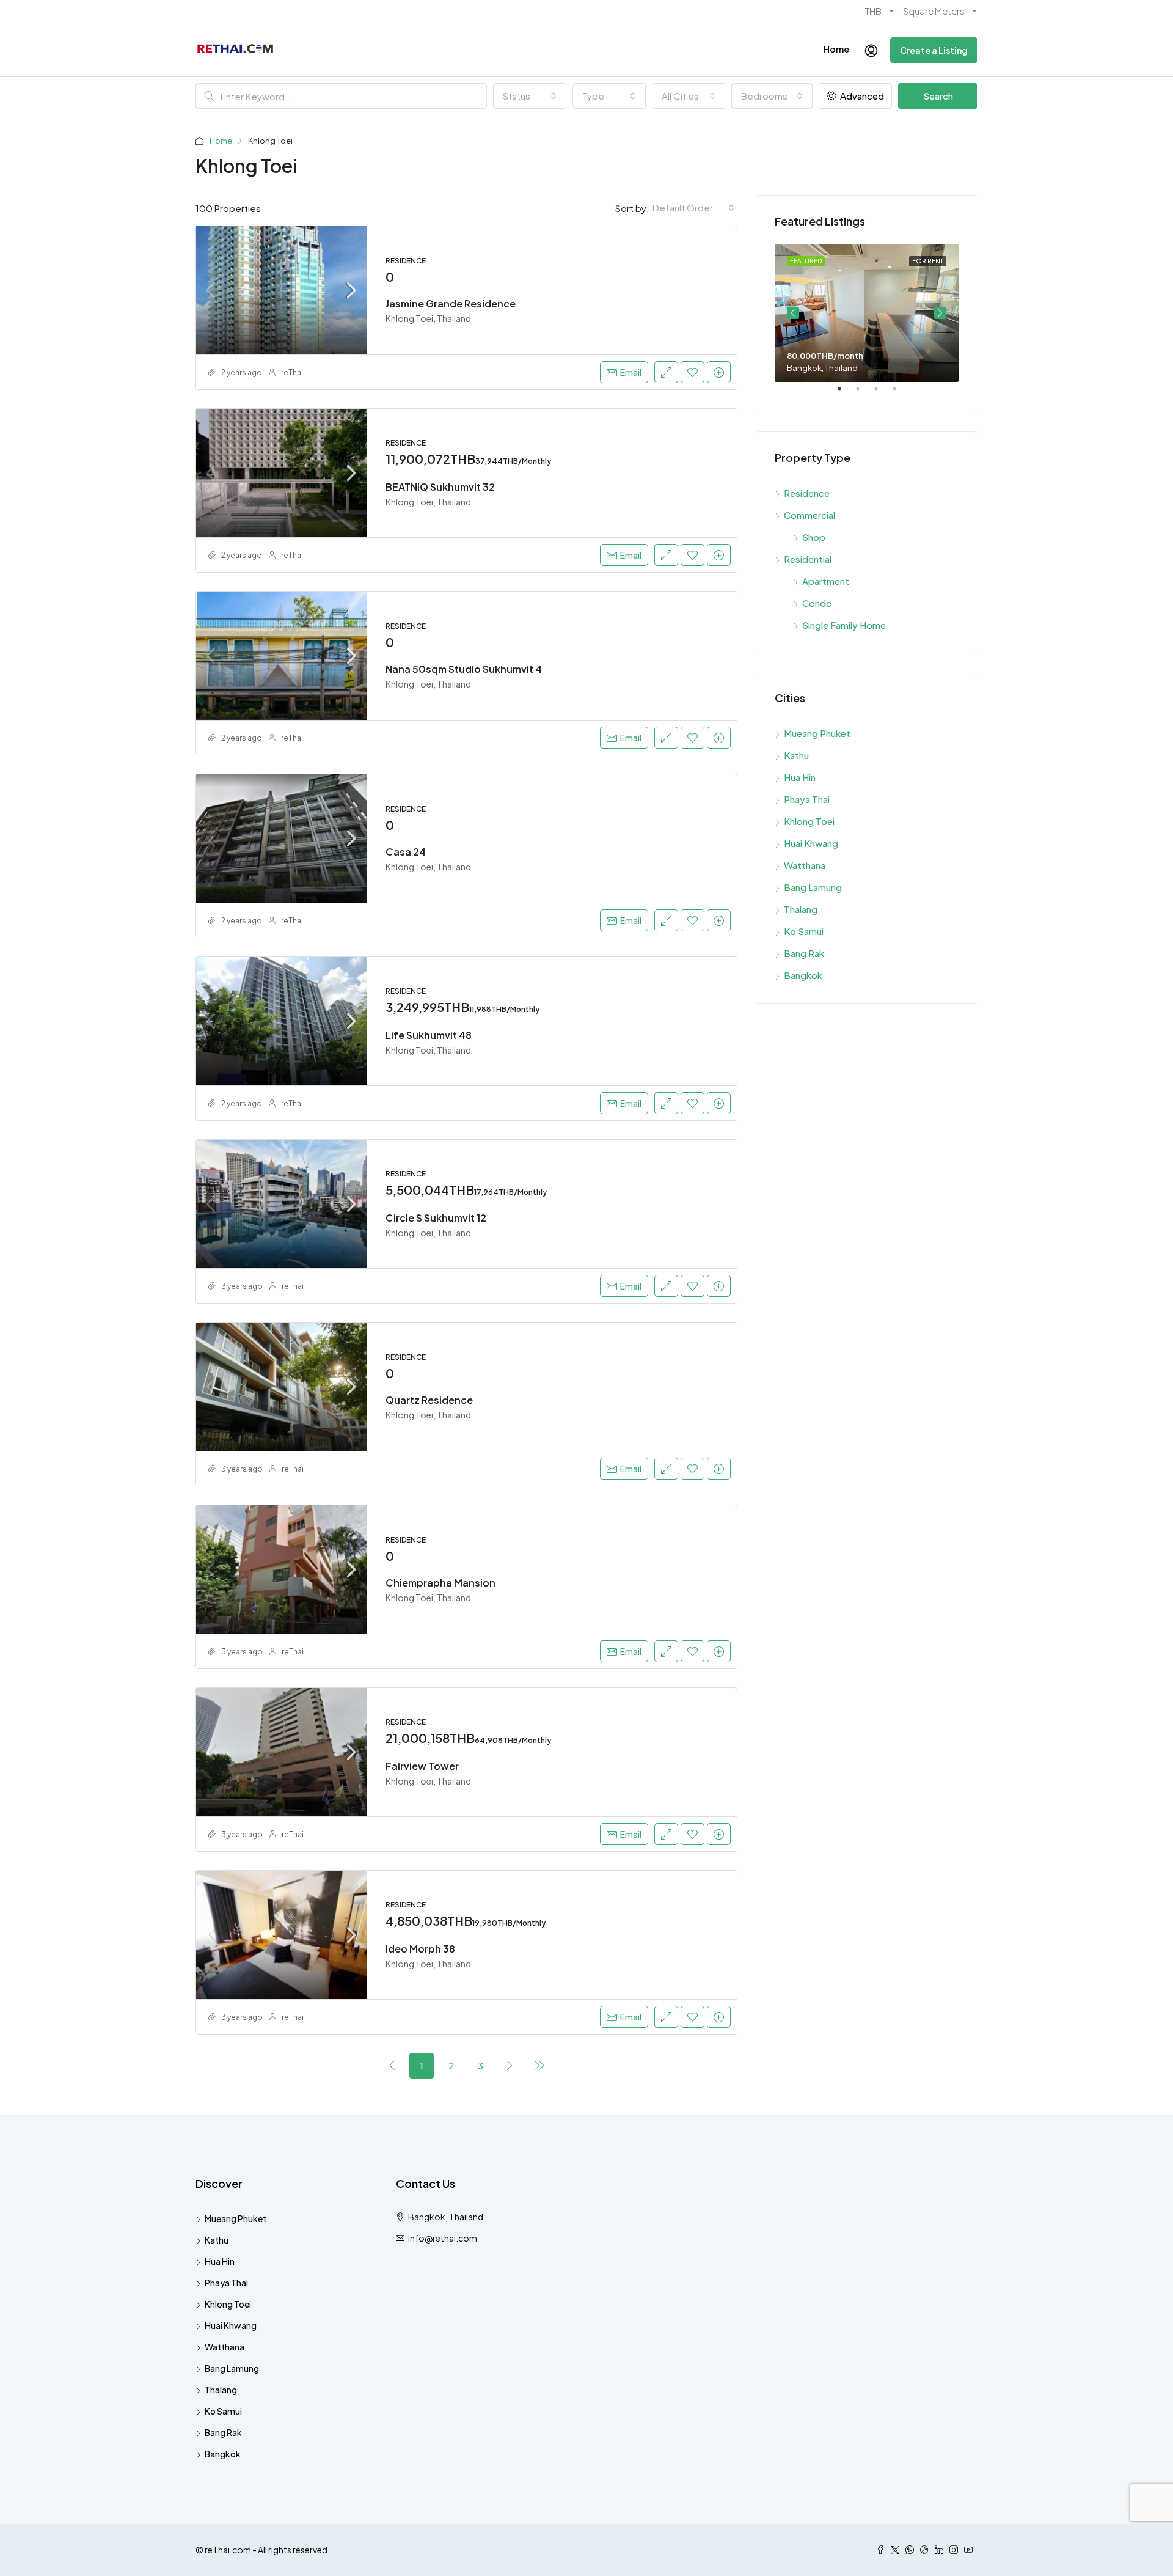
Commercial (809, 515)
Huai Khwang (811, 843)
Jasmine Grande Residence (451, 303)
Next (940, 313)
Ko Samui (804, 931)
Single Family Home (844, 625)
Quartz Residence (429, 1400)
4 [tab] (901, 394)
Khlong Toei (809, 821)
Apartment (826, 581)
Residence (807, 493)
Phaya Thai (807, 799)
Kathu (796, 755)
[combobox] (530, 96)
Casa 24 (406, 852)
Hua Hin (800, 777)
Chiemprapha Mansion (440, 1583)
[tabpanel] (867, 313)
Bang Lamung (813, 887)
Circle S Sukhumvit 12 (436, 1218)
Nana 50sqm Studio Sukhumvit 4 (464, 669)
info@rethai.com (443, 2238)
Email (631, 372)
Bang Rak (804, 953)
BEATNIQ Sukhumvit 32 (440, 487)
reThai (292, 372)
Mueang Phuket (817, 733)
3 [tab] (882, 394)
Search (938, 96)
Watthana (805, 865)
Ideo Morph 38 (420, 1949)
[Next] (510, 2065)
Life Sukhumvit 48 (429, 1035)
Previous (793, 313)
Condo (817, 603)
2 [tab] (864, 394)
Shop (814, 537)
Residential (808, 559)
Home (836, 49)
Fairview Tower (422, 1766)
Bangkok (803, 975)
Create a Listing (934, 50)
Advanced (861, 96)
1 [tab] (846, 394)
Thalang (801, 909)
